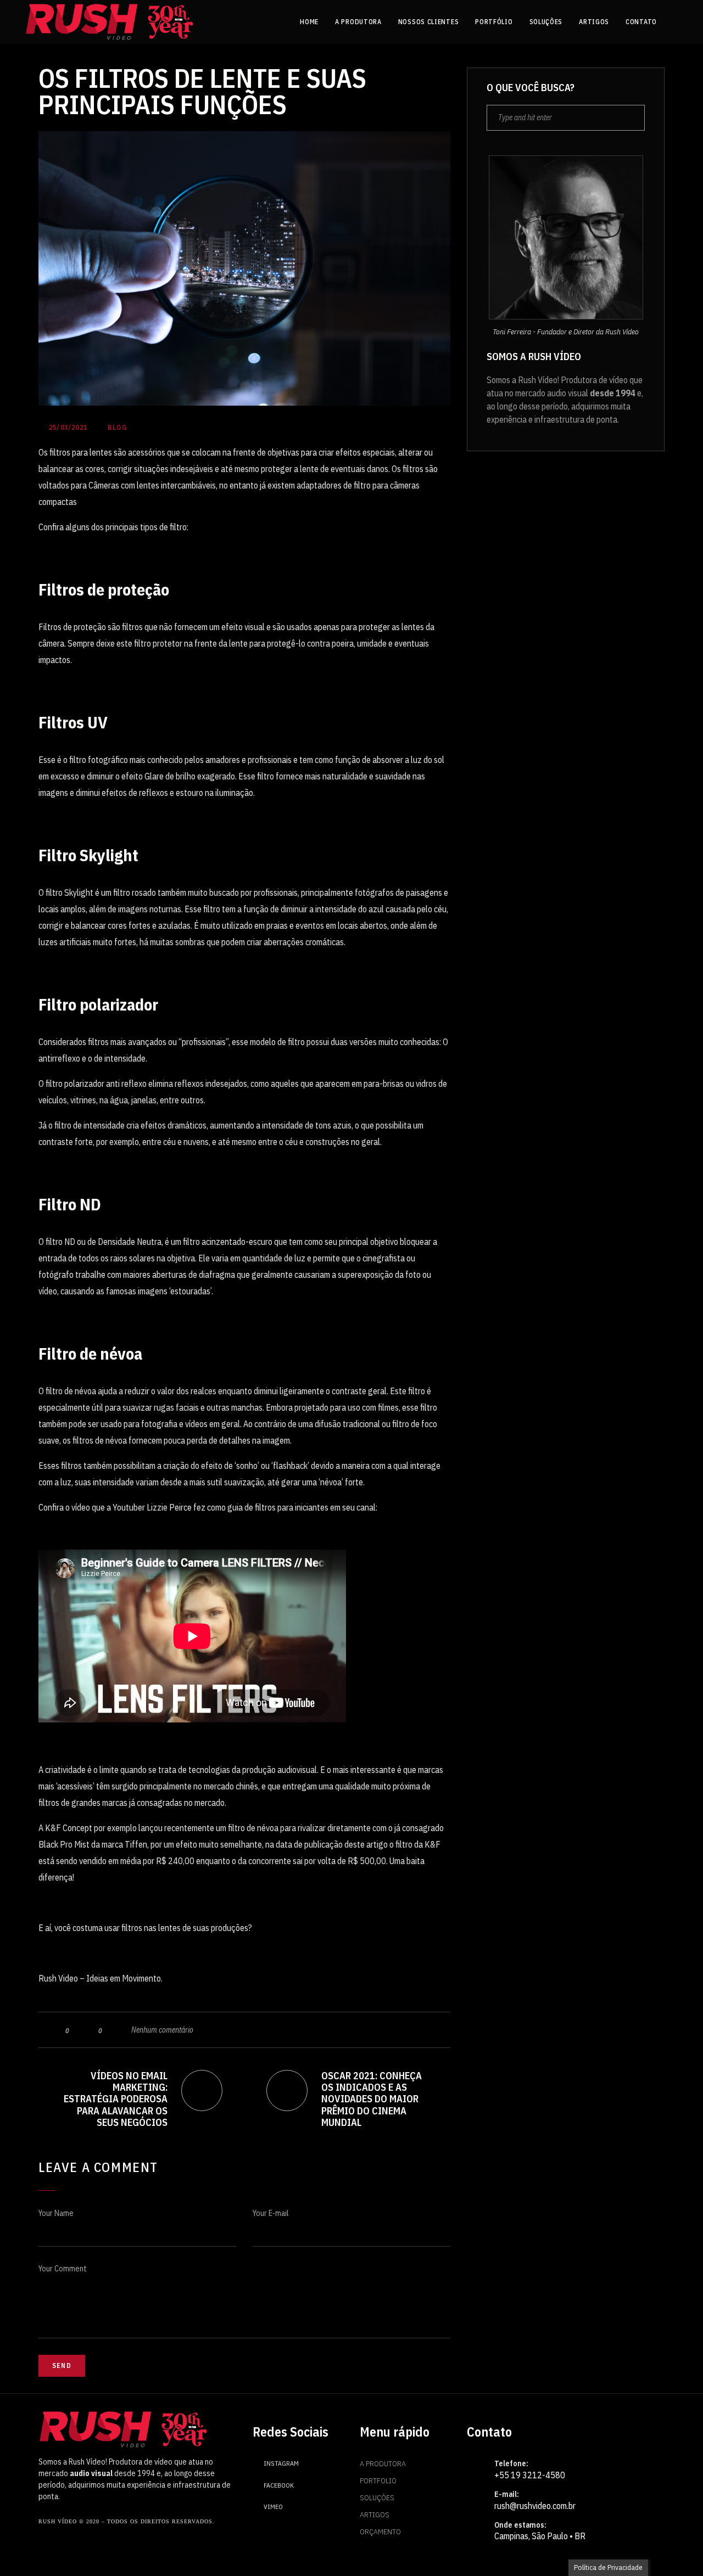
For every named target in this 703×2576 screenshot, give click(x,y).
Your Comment (63, 2269)
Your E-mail (270, 2213)
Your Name (56, 2213)
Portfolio (378, 2480)
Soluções (377, 2498)
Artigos (375, 2515)
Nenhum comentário (162, 2030)
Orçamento (380, 2532)
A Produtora (383, 2463)
